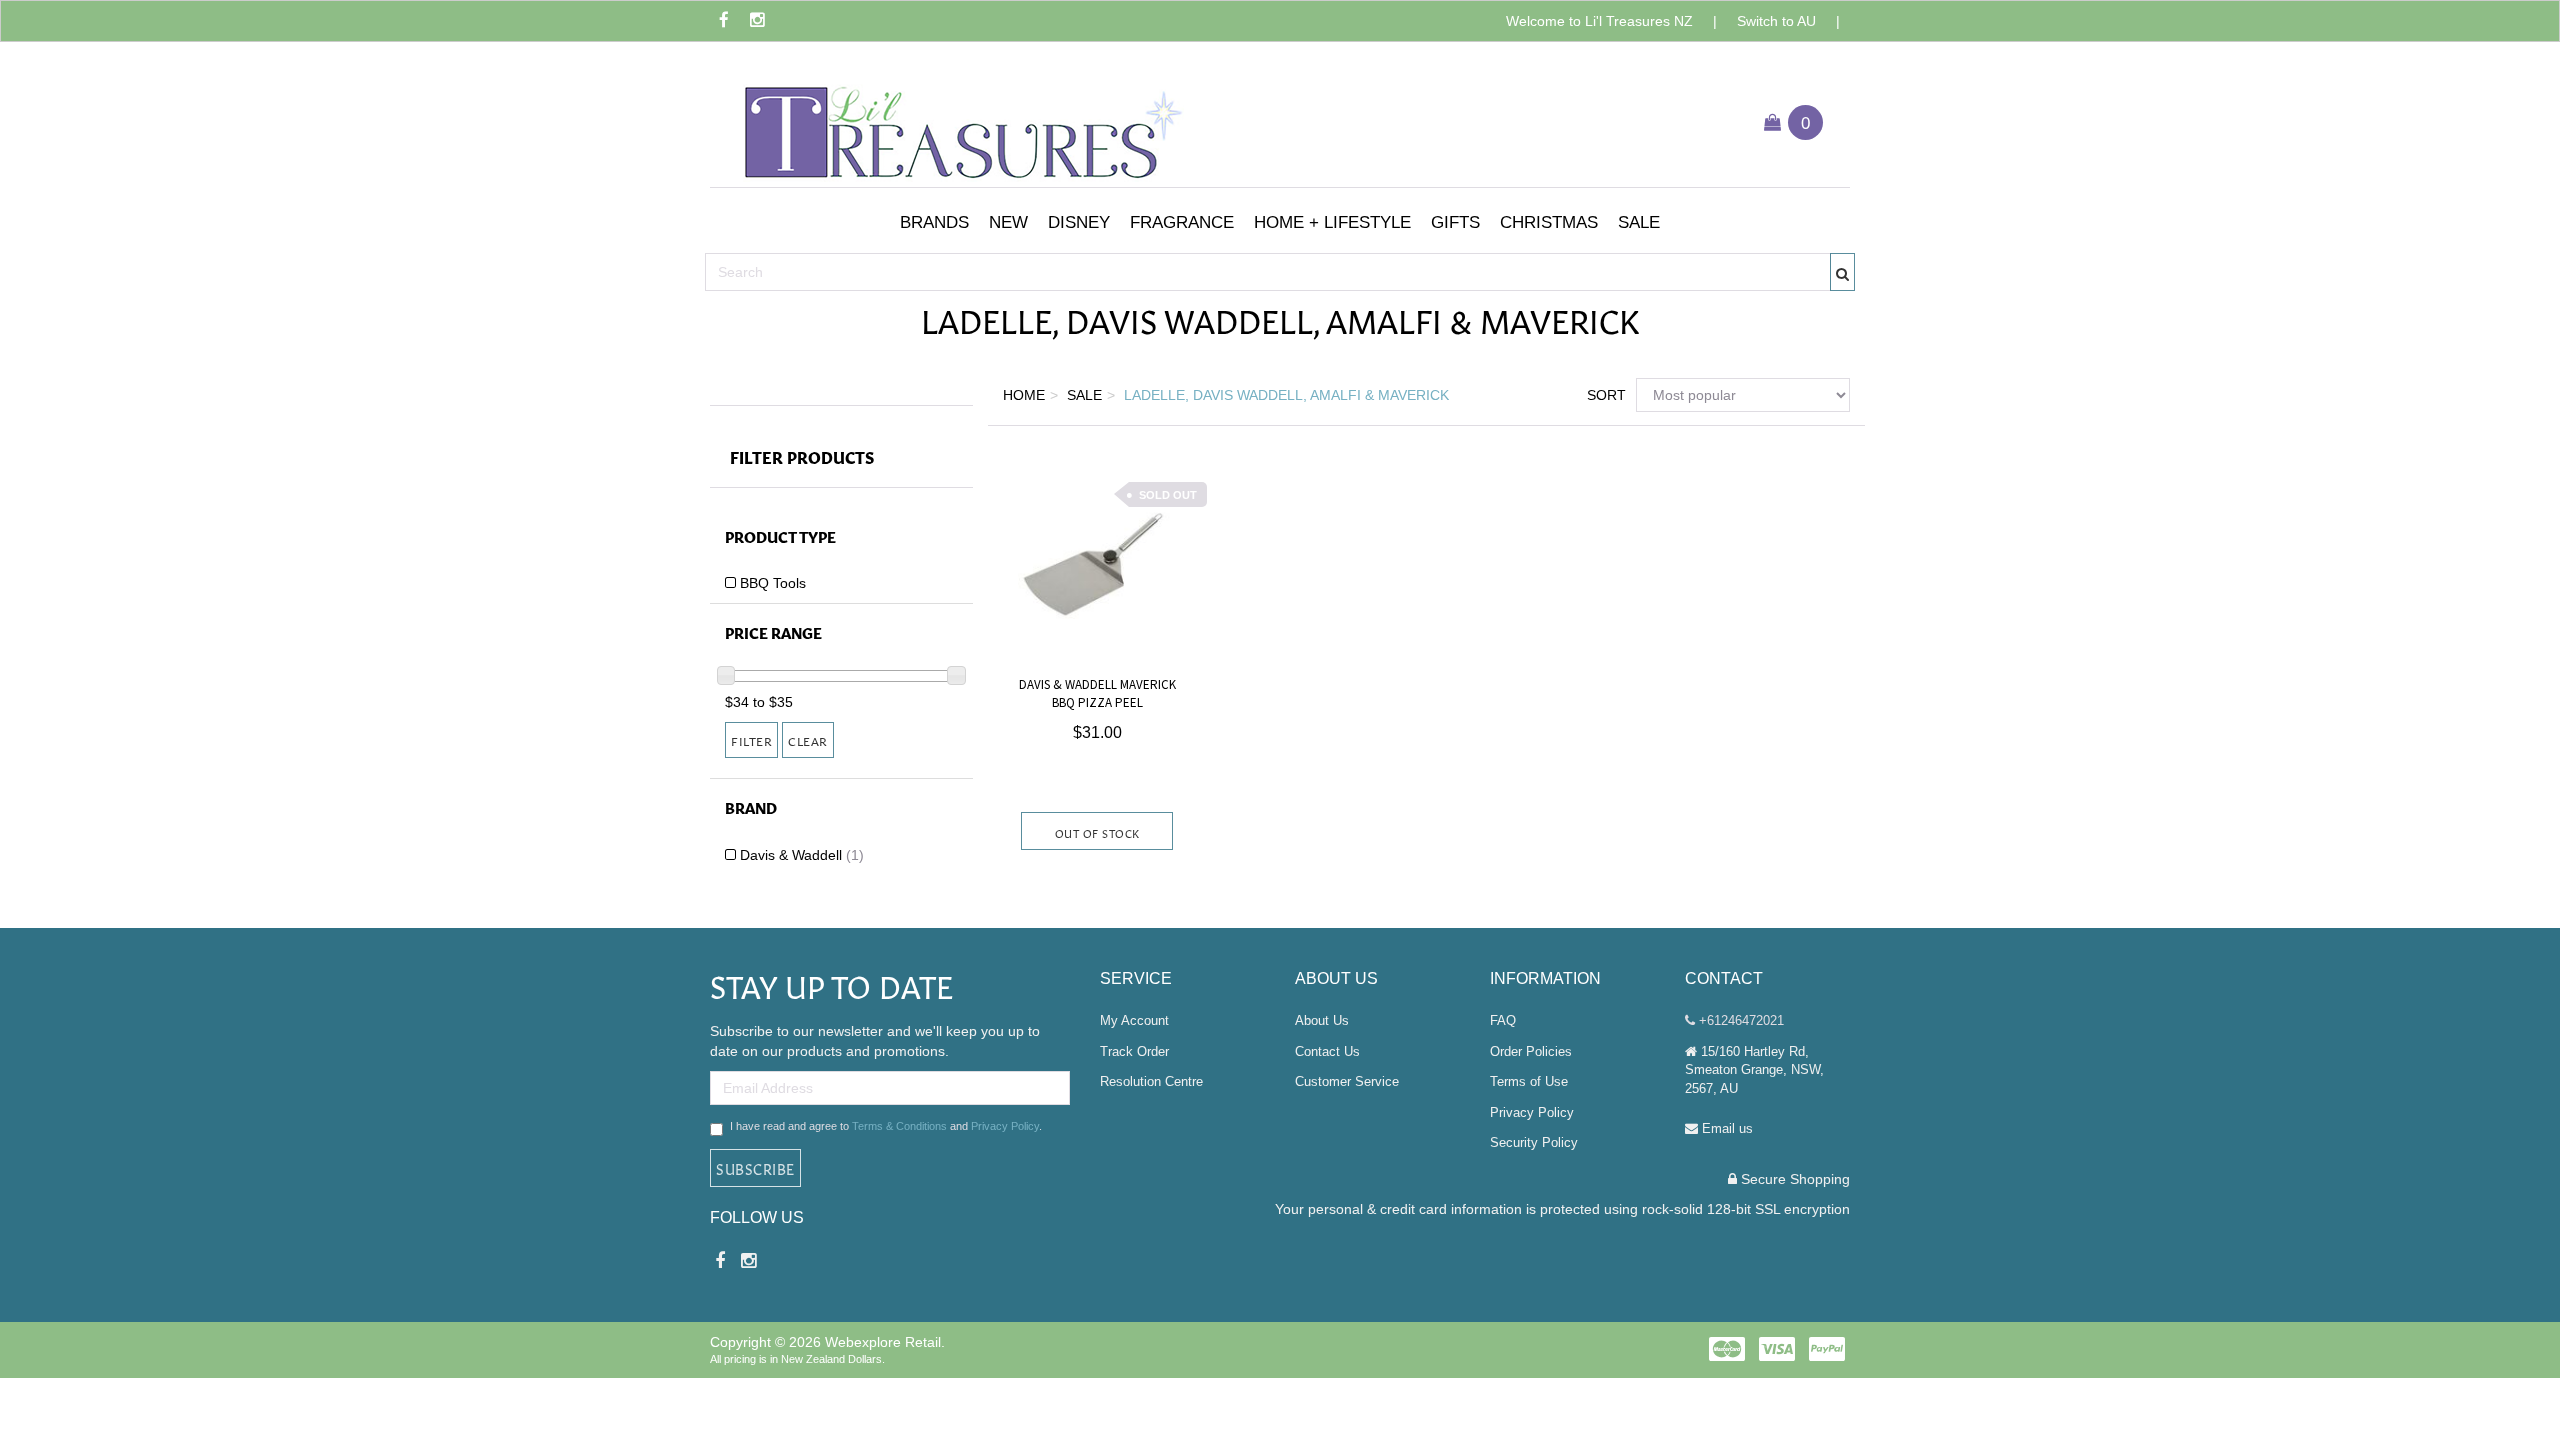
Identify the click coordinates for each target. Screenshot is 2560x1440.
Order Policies (1531, 1051)
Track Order (1134, 1051)
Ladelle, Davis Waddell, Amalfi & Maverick (1286, 395)
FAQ (1503, 1020)
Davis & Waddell (802, 855)
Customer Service (1347, 1081)
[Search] (1843, 272)
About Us (1322, 1020)
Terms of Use (1529, 1081)
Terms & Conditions (899, 1126)
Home (1024, 395)
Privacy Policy (1005, 1126)
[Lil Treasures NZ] (960, 120)
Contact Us (1327, 1051)
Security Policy (1534, 1142)
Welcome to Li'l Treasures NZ (1599, 21)
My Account (1134, 1020)
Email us (1725, 1128)
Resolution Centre (1151, 1081)
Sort (1604, 395)
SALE (1084, 395)
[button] (934, 223)
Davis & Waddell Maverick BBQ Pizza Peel (1097, 694)
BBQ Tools (773, 583)
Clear (808, 740)
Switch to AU (1776, 21)
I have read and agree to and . (886, 1126)
